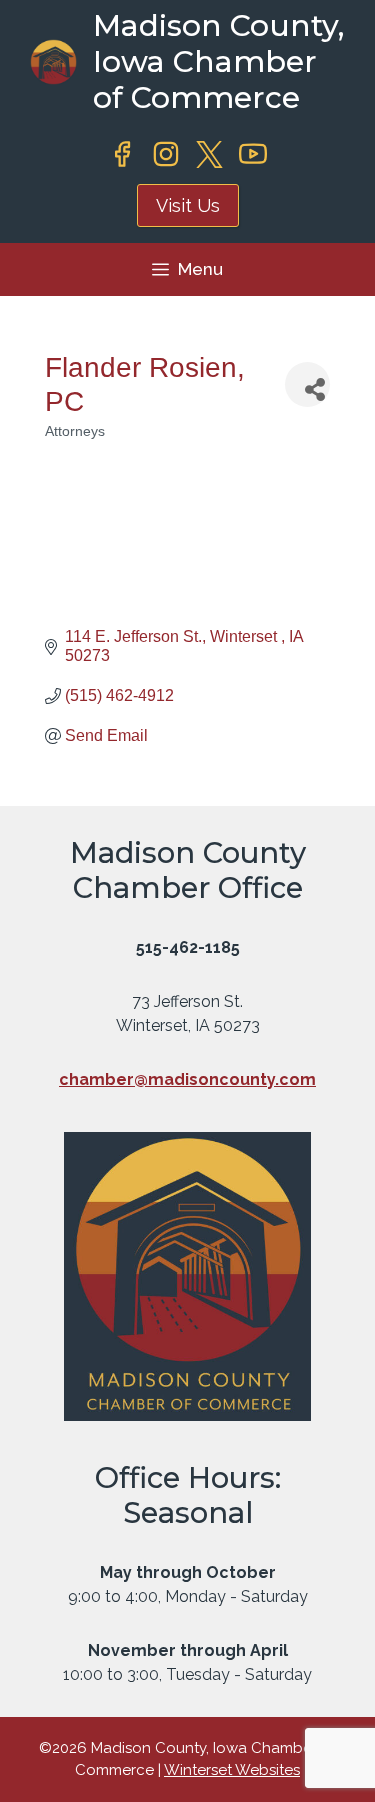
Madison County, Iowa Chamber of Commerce (218, 61)
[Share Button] (307, 384)
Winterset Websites (232, 1770)
